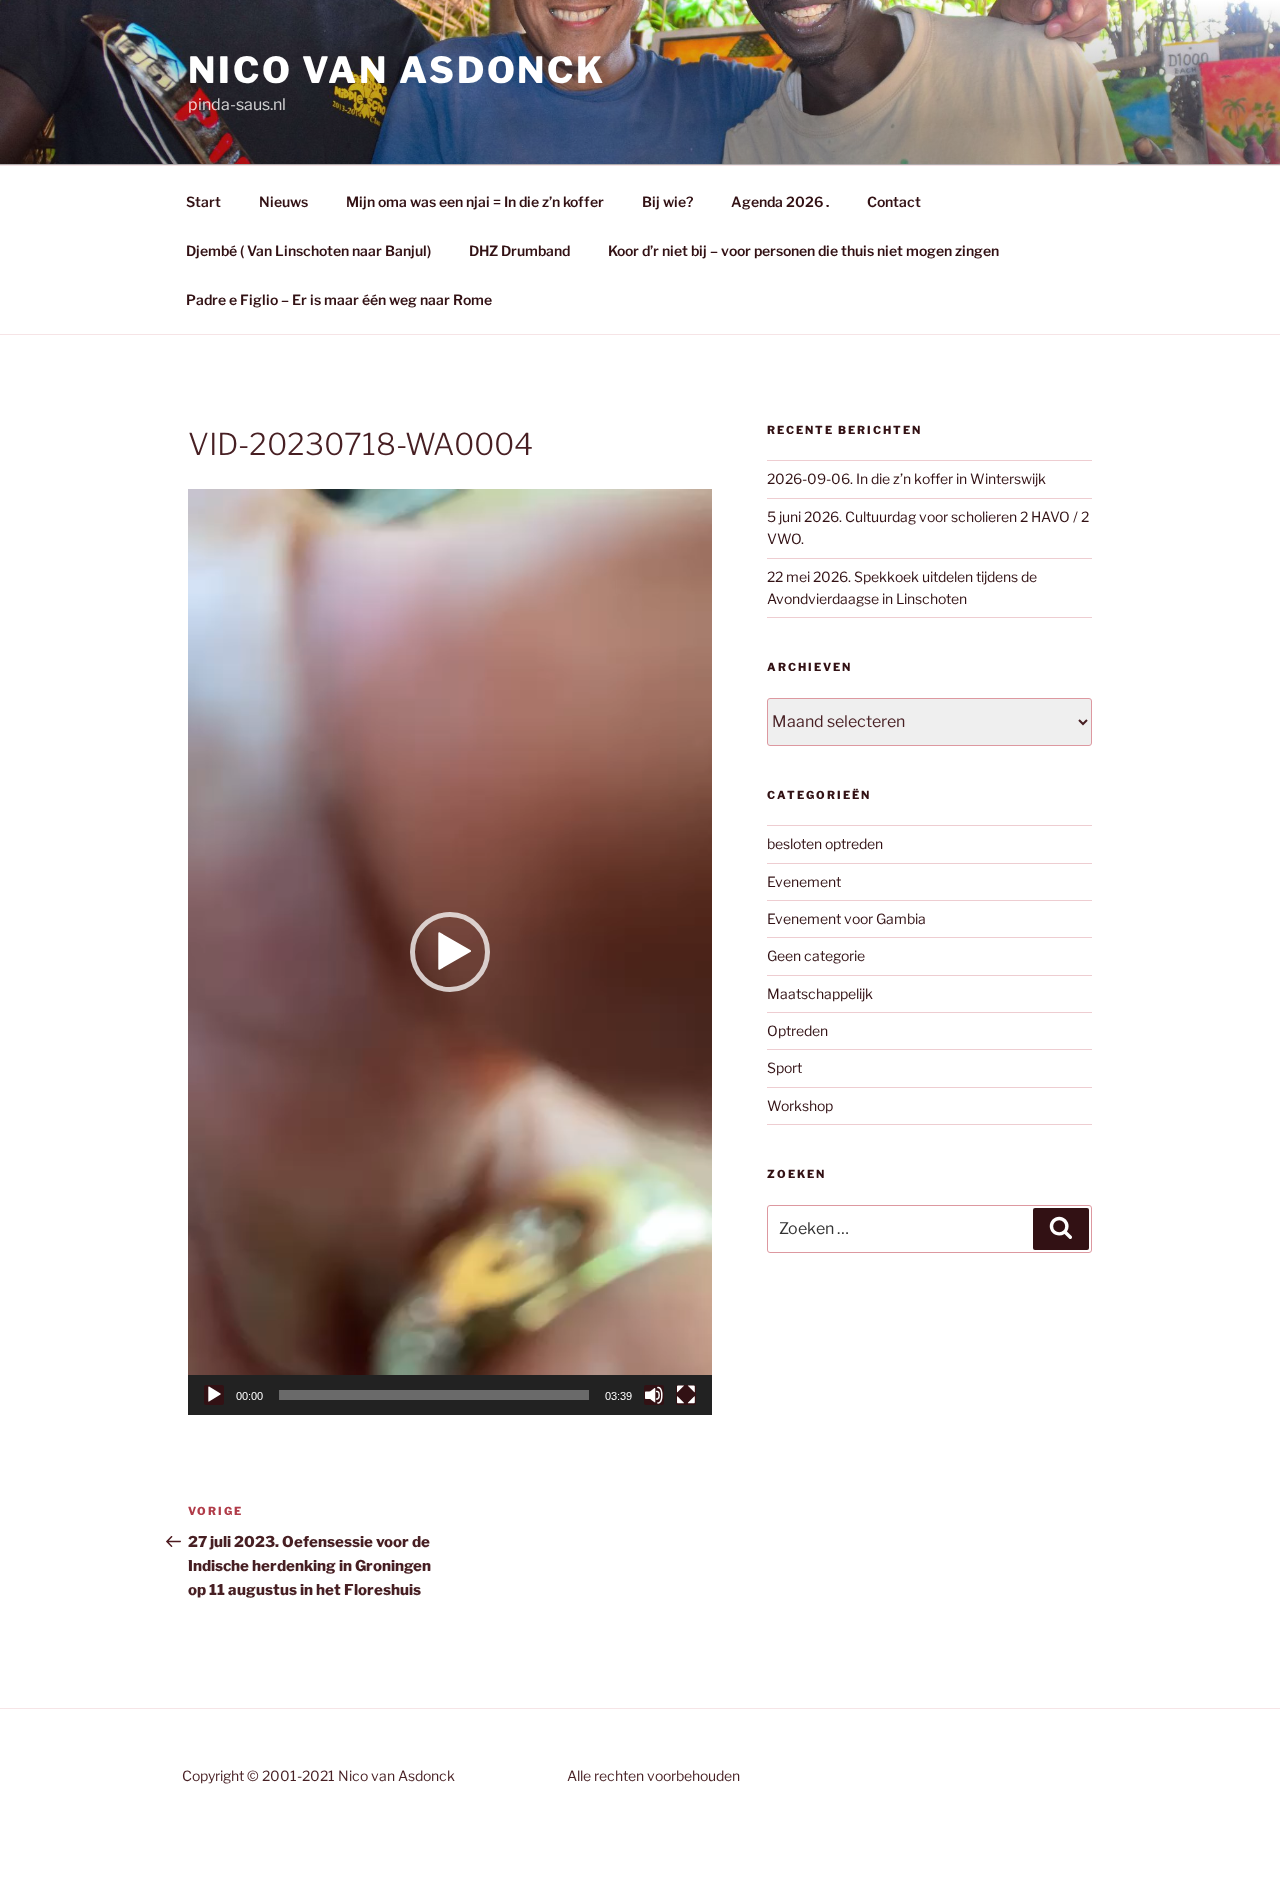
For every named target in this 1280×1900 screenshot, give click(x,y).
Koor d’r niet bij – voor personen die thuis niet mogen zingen (803, 250)
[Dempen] (654, 1395)
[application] (450, 952)
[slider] (434, 1395)
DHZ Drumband (519, 250)
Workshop (800, 1105)
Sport (784, 1067)
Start (203, 201)
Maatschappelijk (820, 993)
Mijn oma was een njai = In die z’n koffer (475, 201)
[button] (450, 952)
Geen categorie (816, 955)
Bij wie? (667, 201)
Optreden (797, 1030)
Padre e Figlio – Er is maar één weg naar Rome (339, 299)
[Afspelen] (214, 1395)
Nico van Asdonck (397, 70)
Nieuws (283, 201)
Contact (894, 201)
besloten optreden (825, 843)
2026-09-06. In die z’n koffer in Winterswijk (906, 478)
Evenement (804, 881)
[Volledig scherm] (686, 1395)
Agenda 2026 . (780, 201)
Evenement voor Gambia (846, 918)
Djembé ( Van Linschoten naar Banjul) (308, 250)
